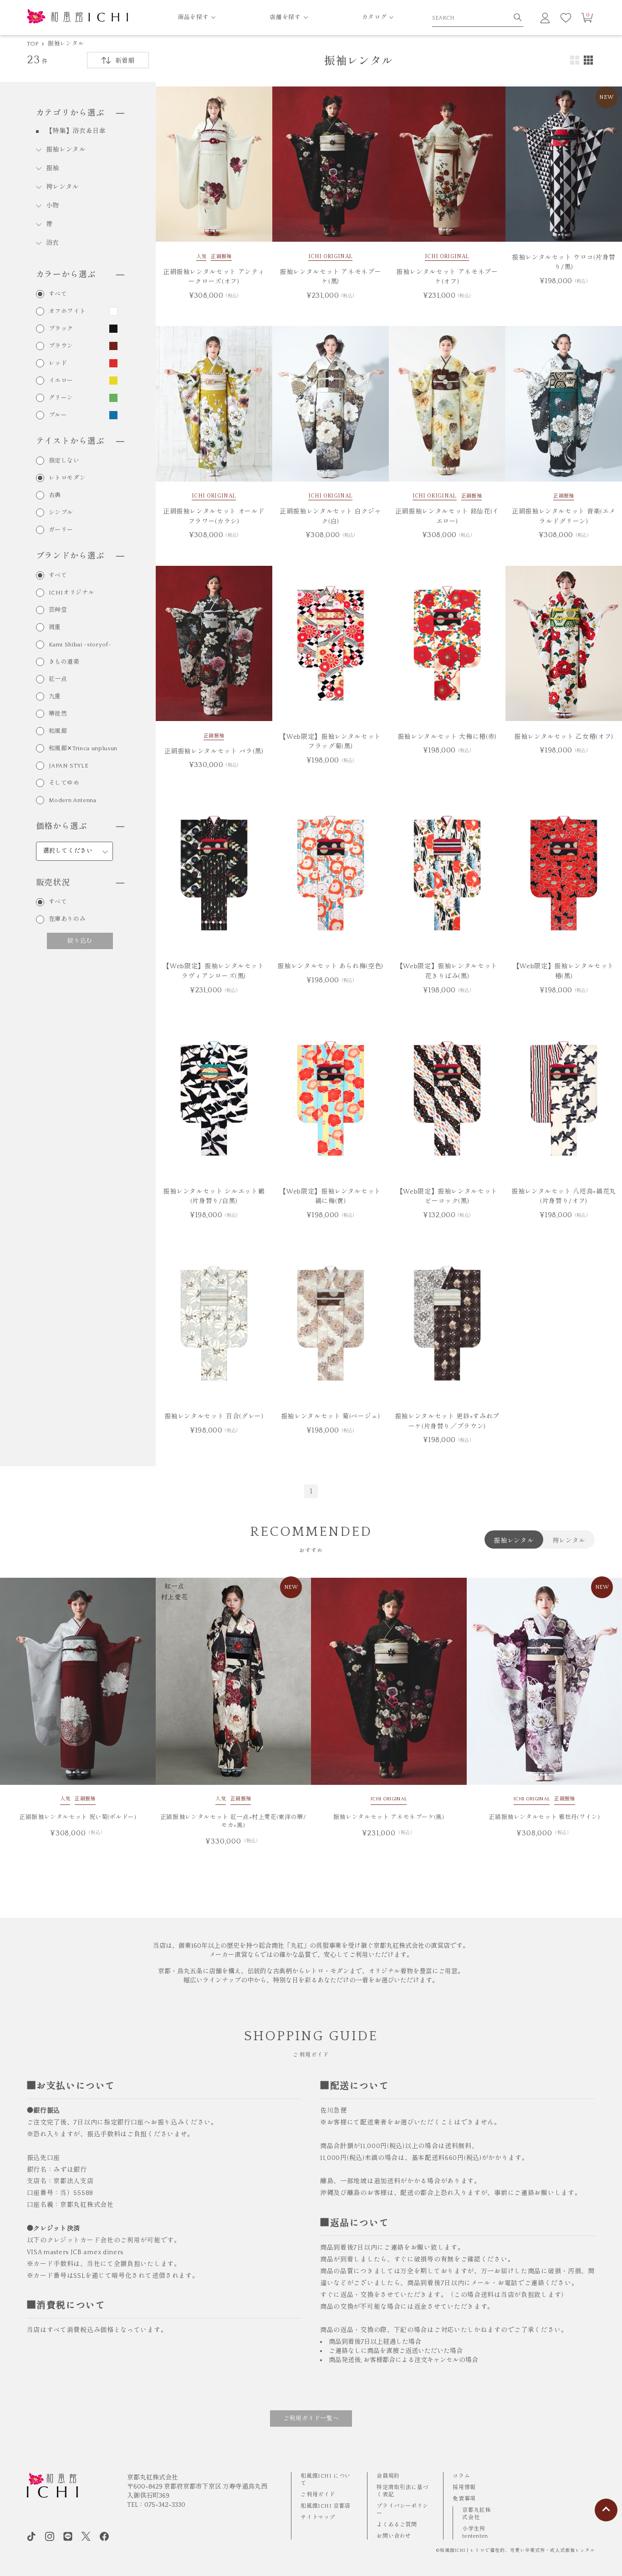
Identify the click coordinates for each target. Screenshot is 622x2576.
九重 (55, 697)
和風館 (58, 731)
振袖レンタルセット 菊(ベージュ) (331, 1417)
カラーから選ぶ (66, 275)
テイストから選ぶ (70, 442)
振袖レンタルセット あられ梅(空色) (330, 966)
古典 (55, 495)
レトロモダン (67, 478)
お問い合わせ (394, 2536)
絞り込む (80, 940)
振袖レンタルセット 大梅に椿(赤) (447, 737)
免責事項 (464, 2499)
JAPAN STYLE (69, 766)
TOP (33, 44)
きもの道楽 (64, 662)
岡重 (55, 627)
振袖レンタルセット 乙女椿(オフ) (564, 737)
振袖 (53, 168)
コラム (461, 2476)
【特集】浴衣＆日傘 (76, 131)
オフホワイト (67, 312)
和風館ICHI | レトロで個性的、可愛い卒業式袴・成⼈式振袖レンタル (517, 2551)
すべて (58, 294)
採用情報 (464, 2487)
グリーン (61, 398)
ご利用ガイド (318, 2495)
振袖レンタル (66, 44)
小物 (53, 206)
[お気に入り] (566, 18)
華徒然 (58, 714)
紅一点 (58, 679)
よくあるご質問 (397, 2525)
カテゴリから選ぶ (70, 113)
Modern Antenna (73, 800)
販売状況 (53, 883)
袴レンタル (63, 187)
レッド (58, 363)
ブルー (58, 415)
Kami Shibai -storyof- (80, 645)
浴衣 (53, 243)
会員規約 (388, 2476)
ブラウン (61, 346)
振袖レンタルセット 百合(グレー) (214, 1417)
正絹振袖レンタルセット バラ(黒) (214, 752)
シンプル (61, 513)
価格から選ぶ (62, 827)
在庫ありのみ (67, 919)
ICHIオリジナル (72, 593)
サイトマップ (318, 2518)
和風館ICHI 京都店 (326, 2506)
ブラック (61, 329)
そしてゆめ (64, 783)
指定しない (64, 461)
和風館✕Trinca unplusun (83, 749)
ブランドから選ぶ (70, 556)
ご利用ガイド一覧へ (311, 2418)
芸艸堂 (58, 610)
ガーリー (61, 530)
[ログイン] (545, 18)
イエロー (61, 381)
